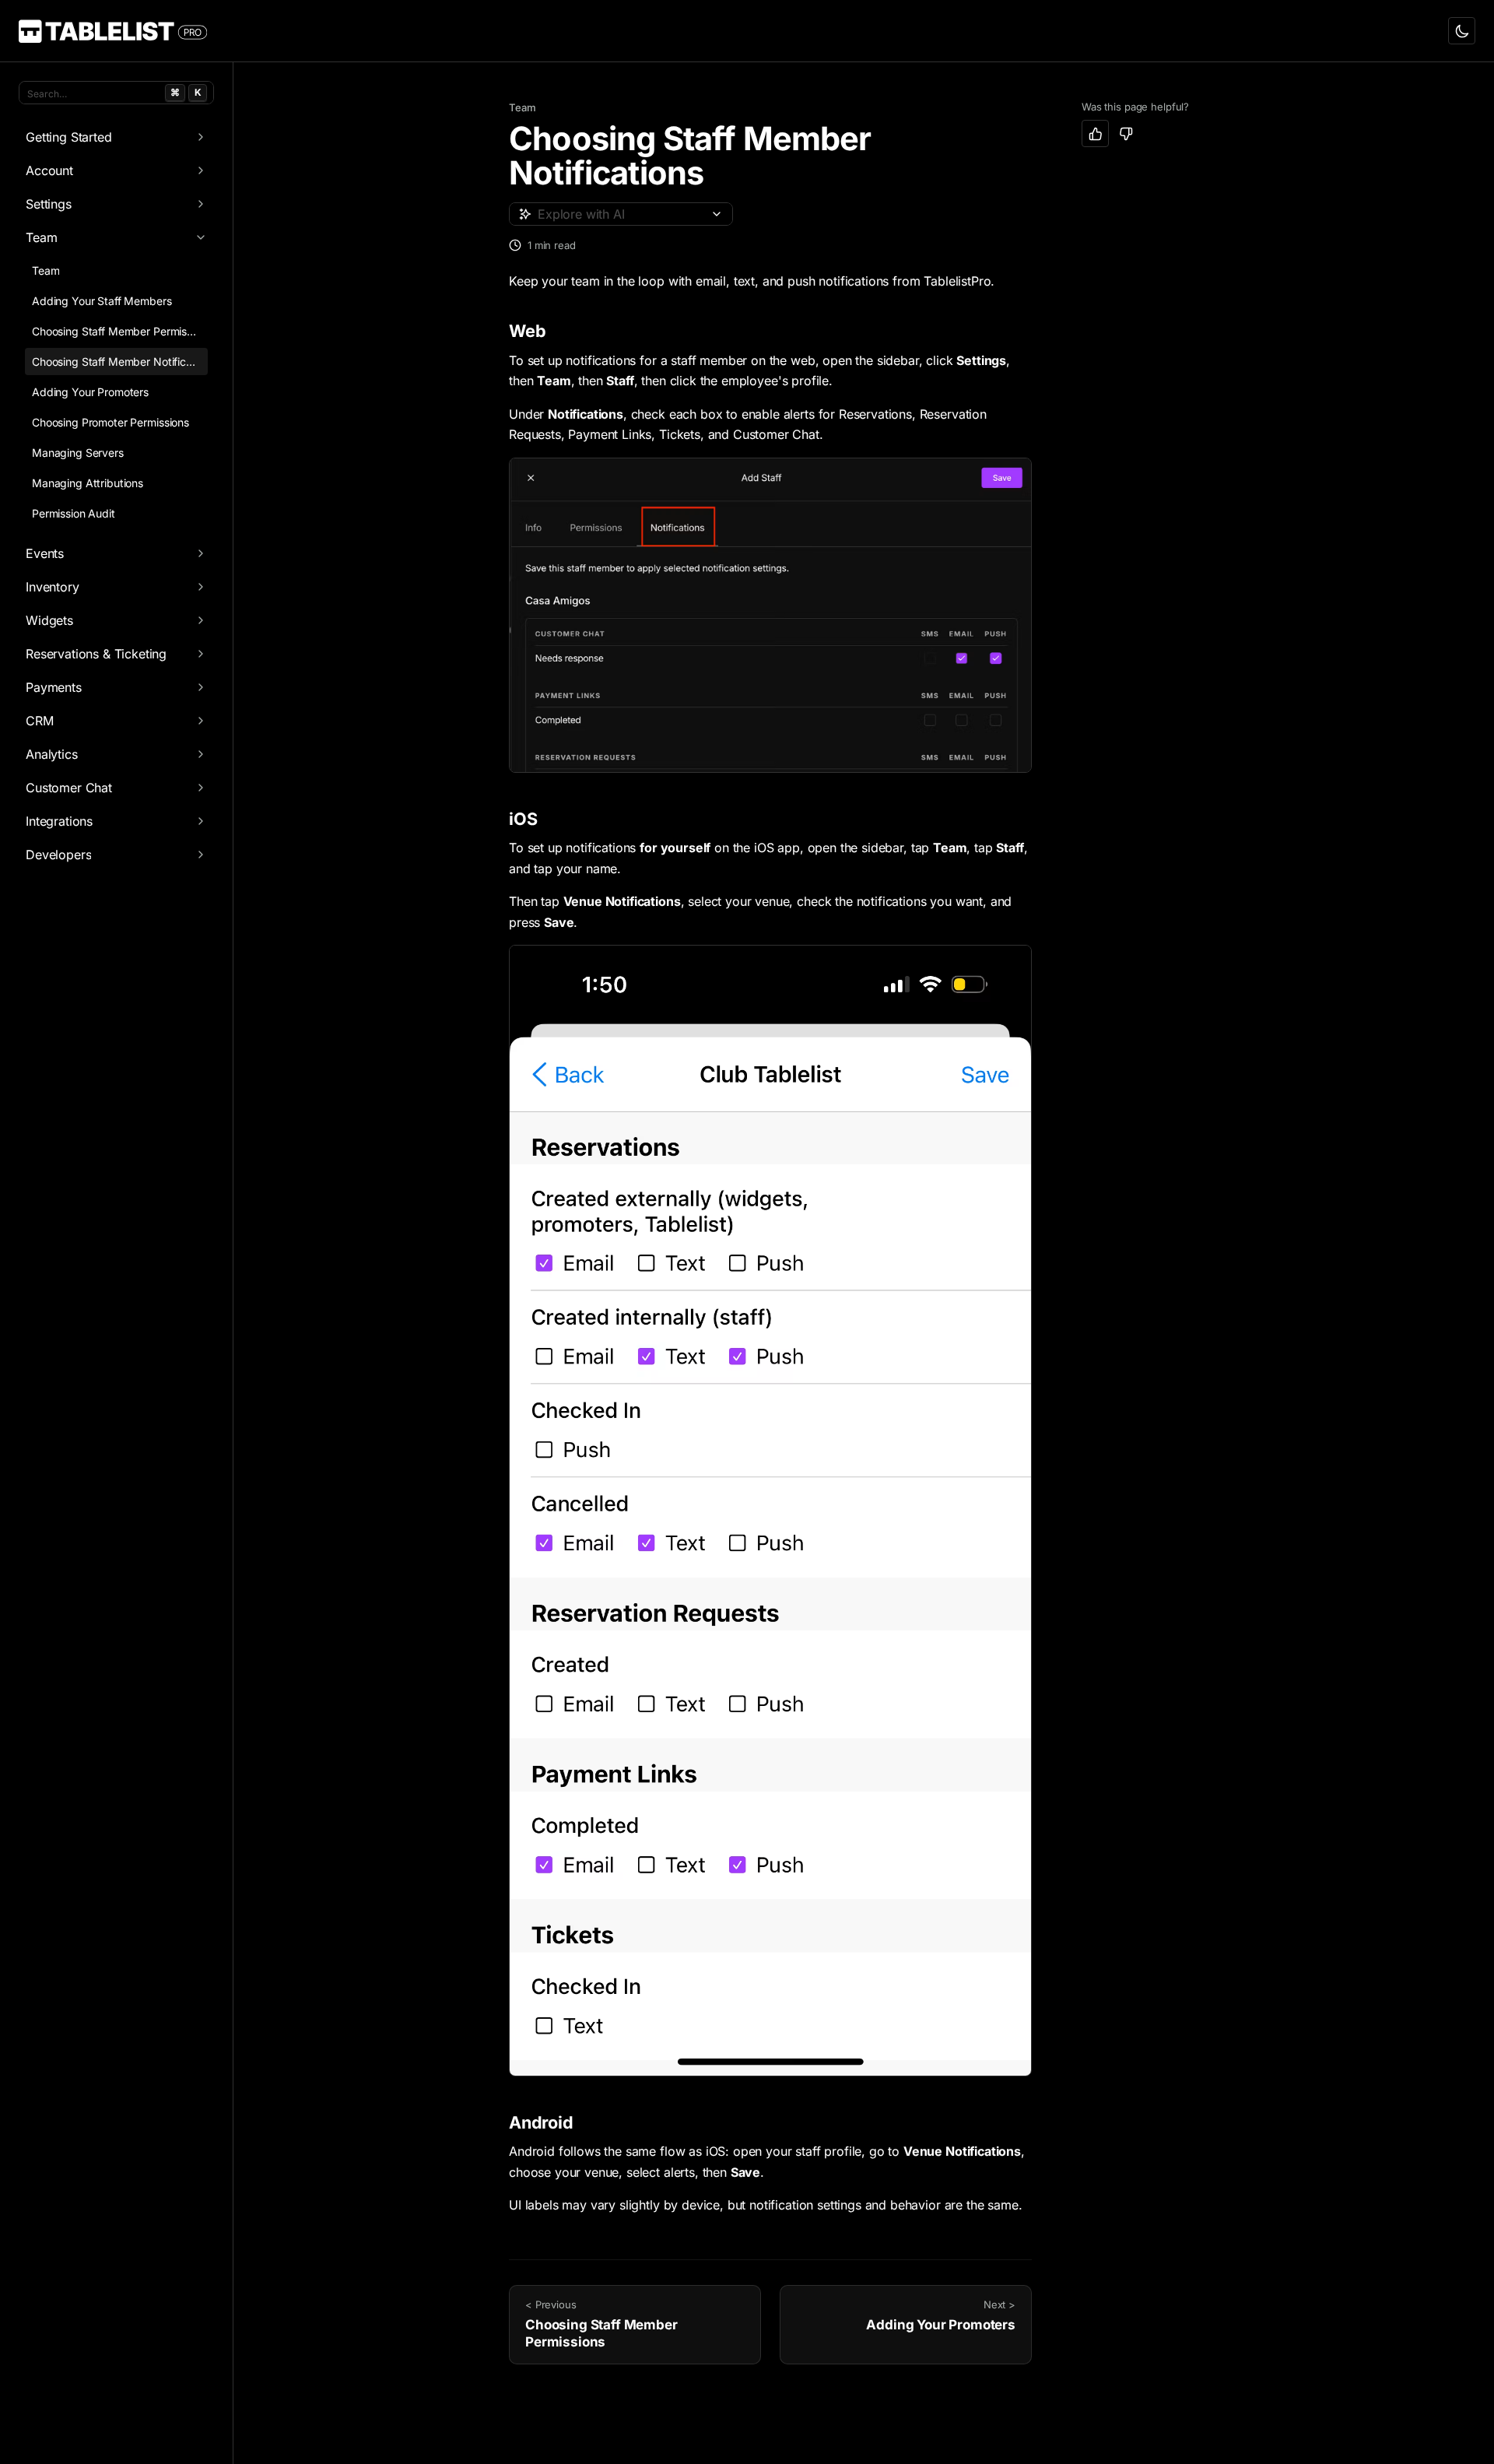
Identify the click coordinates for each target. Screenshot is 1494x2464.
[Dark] (1462, 31)
